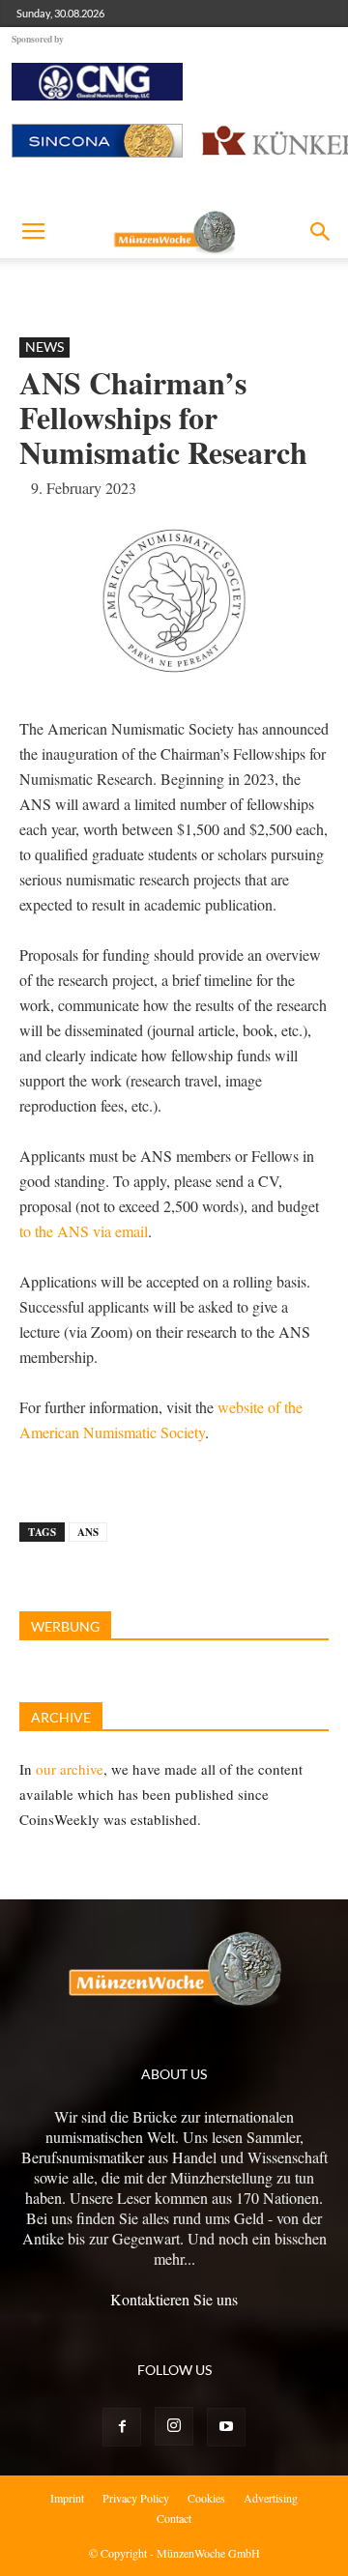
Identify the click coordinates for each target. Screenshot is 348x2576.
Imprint (67, 2498)
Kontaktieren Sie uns (174, 2299)
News (44, 347)
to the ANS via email (84, 1231)
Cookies (206, 2498)
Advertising (271, 2498)
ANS (88, 1532)
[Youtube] (226, 2427)
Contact (174, 2518)
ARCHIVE (61, 1717)
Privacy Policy (136, 2498)
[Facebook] (122, 2427)
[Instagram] (174, 2426)
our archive (70, 1769)
